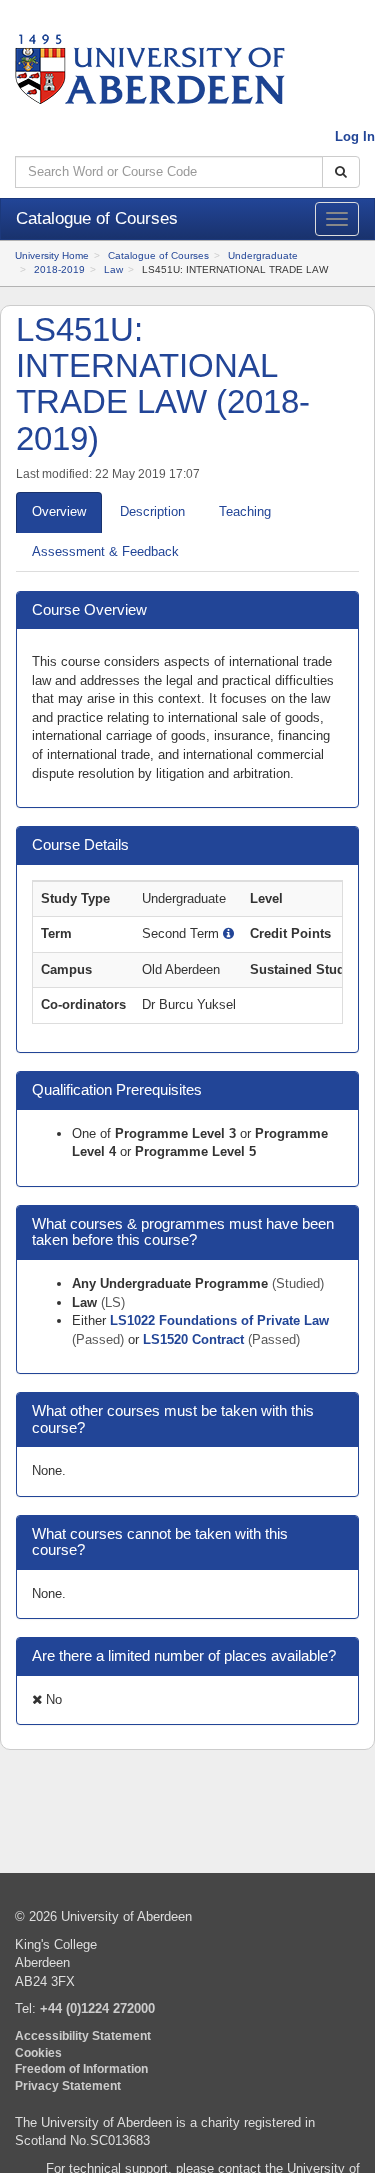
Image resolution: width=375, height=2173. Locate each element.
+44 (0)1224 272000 (97, 2008)
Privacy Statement (68, 2085)
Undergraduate (263, 255)
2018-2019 (59, 269)
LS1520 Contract (195, 1339)
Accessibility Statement (83, 2035)
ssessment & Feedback (105, 551)
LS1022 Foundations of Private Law (219, 1320)
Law (113, 269)
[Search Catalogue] (341, 172)
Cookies (38, 2052)
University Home (52, 255)
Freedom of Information (81, 2068)
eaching (245, 511)
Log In (355, 136)
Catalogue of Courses (158, 255)
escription (152, 511)
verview (59, 511)
